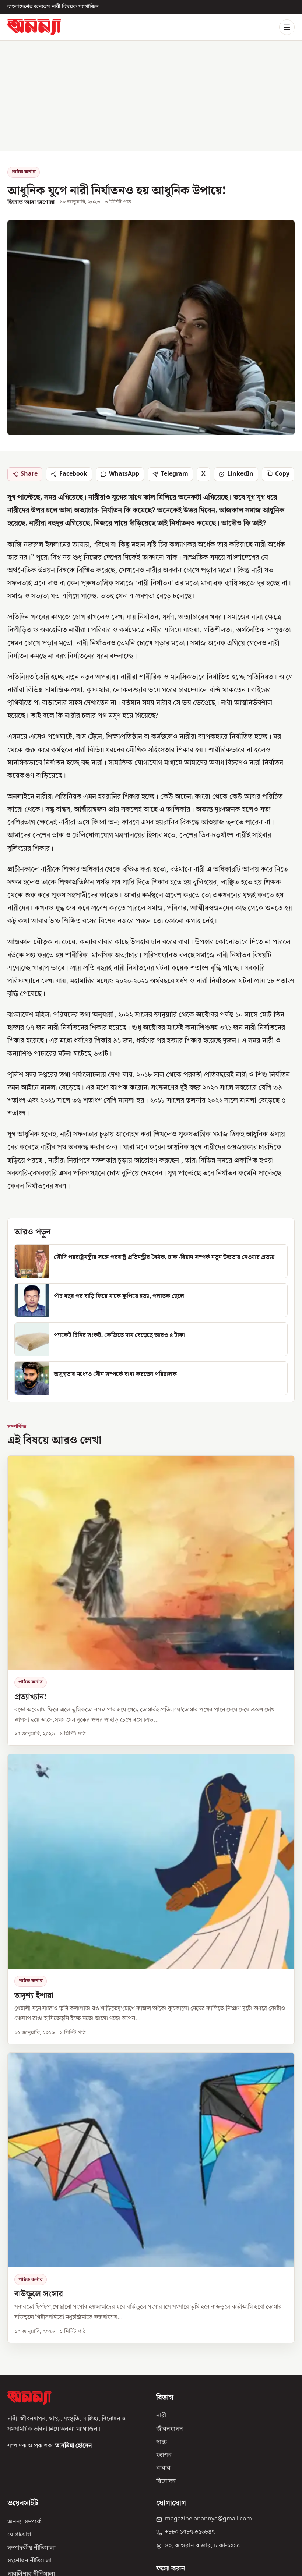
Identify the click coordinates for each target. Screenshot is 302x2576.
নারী (161, 2416)
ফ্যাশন (164, 2455)
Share (29, 474)
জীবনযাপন (170, 2429)
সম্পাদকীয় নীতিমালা (31, 2548)
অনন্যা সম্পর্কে (24, 2522)
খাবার (163, 2469)
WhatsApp (124, 474)
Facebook (73, 474)
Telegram (175, 474)
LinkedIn (240, 474)
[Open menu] (287, 27)
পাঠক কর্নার (24, 172)
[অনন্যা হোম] (34, 27)
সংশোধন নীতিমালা (29, 2561)
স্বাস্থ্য (161, 2442)
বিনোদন (166, 2481)
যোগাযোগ (19, 2535)
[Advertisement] (151, 96)
